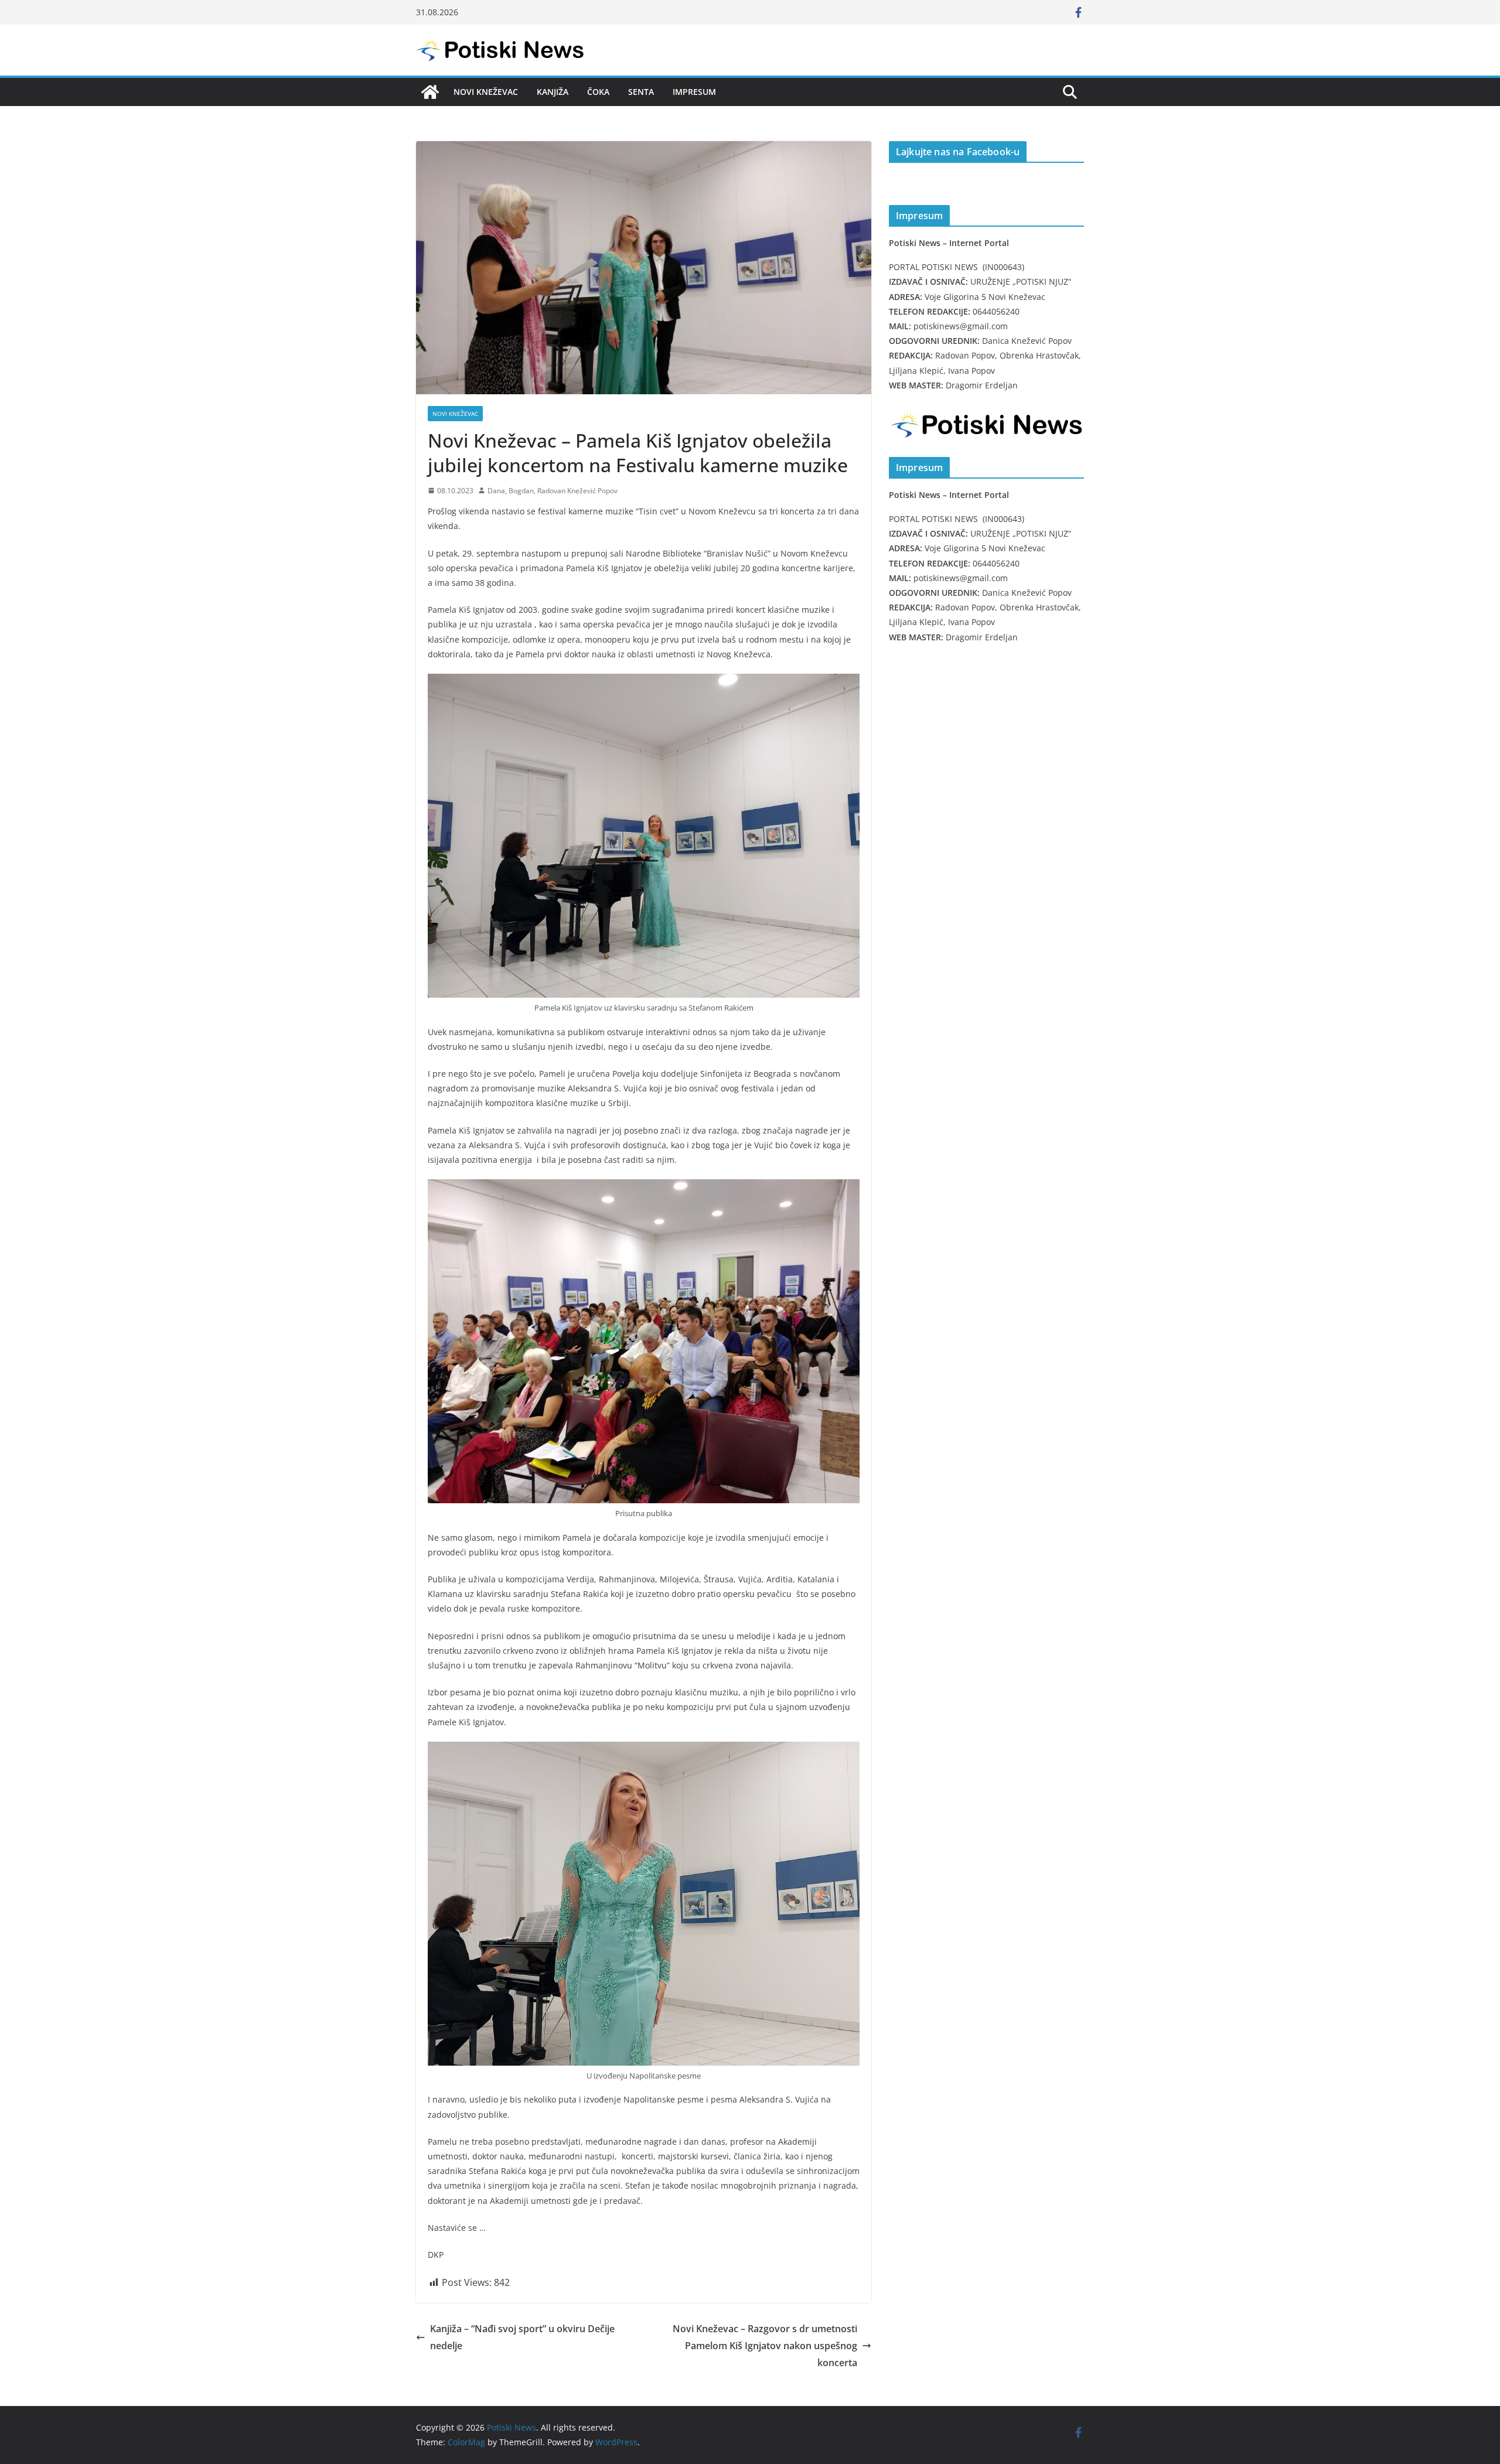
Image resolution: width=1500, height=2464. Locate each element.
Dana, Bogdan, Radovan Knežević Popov (553, 491)
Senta (641, 92)
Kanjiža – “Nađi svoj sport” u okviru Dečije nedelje (522, 2337)
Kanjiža (553, 92)
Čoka (598, 92)
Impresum (694, 92)
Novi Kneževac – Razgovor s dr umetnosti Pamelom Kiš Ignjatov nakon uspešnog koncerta (765, 2346)
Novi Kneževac (486, 92)
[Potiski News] (430, 92)
